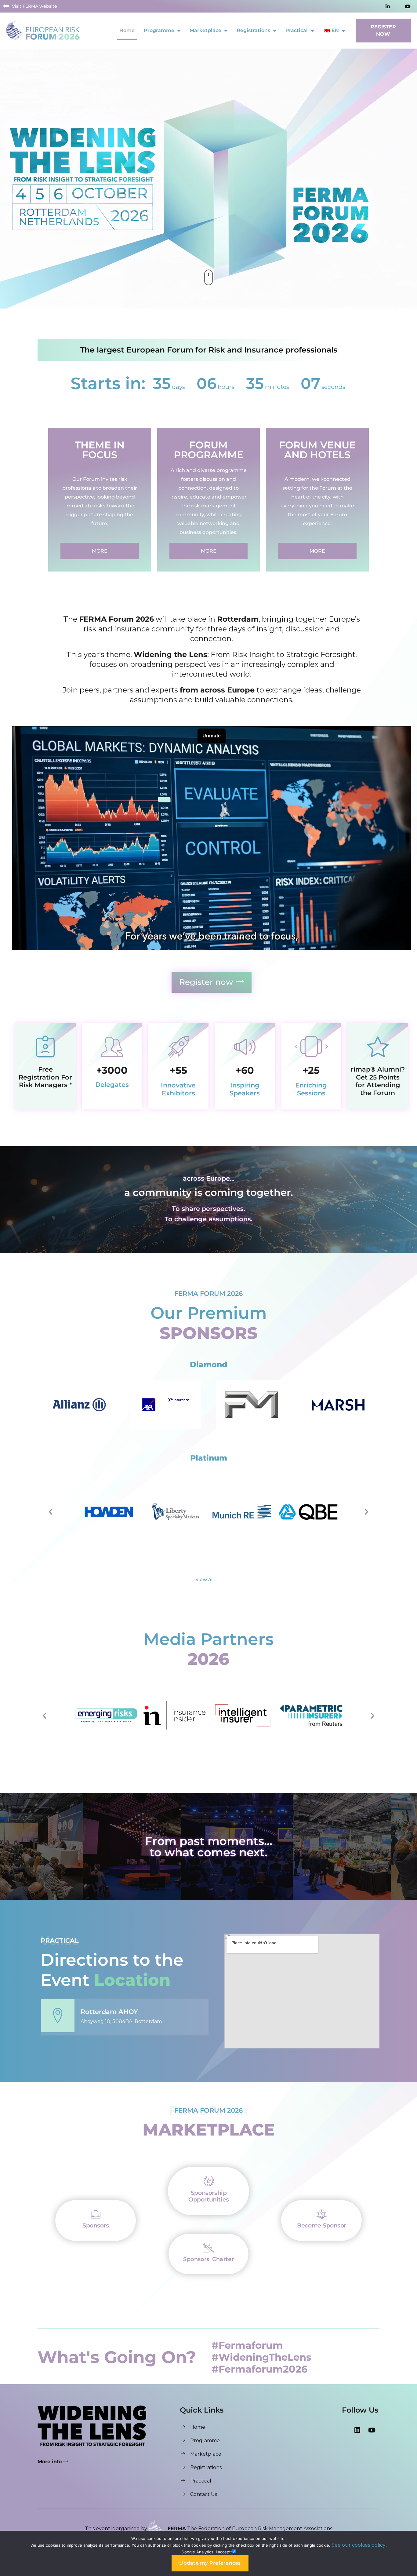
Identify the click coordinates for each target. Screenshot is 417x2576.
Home (127, 30)
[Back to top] (406, 2278)
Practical (297, 30)
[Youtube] (372, 2430)
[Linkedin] (357, 2430)
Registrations (253, 30)
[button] (51, 1512)
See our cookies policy (359, 2545)
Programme (159, 30)
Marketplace (205, 30)
